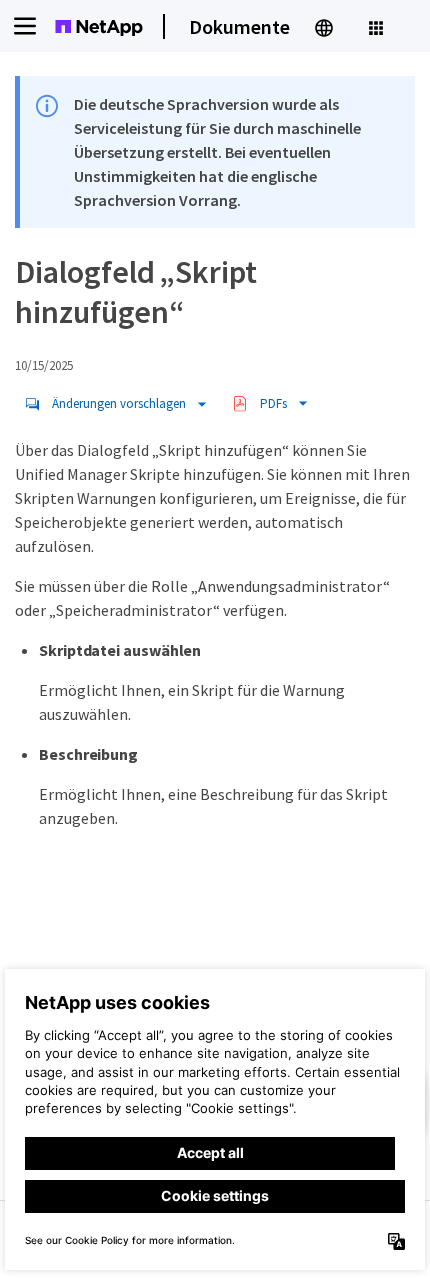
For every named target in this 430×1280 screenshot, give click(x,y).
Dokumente (239, 26)
